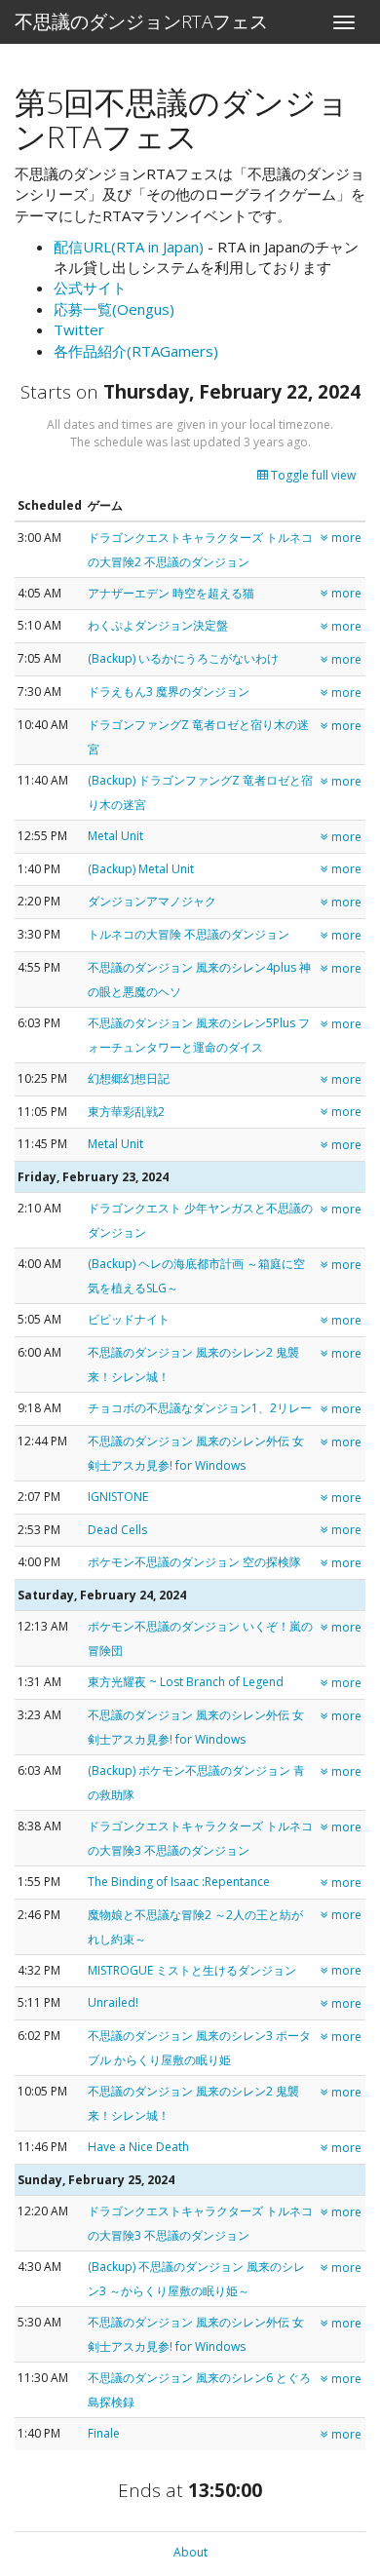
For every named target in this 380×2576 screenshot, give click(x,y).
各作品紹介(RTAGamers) (136, 351)
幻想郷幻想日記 (129, 1078)
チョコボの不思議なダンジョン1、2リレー (200, 1408)
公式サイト (90, 288)
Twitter (79, 329)
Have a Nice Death (138, 2147)
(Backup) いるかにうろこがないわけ (183, 658)
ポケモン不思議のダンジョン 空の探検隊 (194, 1562)
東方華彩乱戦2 (126, 1112)
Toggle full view (312, 475)
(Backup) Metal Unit (141, 869)
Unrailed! (113, 2002)
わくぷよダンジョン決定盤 (158, 625)
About (190, 2552)
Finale (104, 2433)
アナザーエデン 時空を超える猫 (171, 593)
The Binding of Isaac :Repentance (179, 1882)
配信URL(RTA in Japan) (129, 247)
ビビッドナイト (129, 1319)
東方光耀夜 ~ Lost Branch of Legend (186, 1682)
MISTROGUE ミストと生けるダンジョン (192, 1970)
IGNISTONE (118, 1497)
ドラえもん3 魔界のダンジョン (169, 692)
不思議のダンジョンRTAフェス (141, 21)
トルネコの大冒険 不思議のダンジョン (189, 934)
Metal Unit (115, 836)
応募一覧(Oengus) (114, 309)
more (345, 538)
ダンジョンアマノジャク (152, 901)
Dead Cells (117, 1530)
